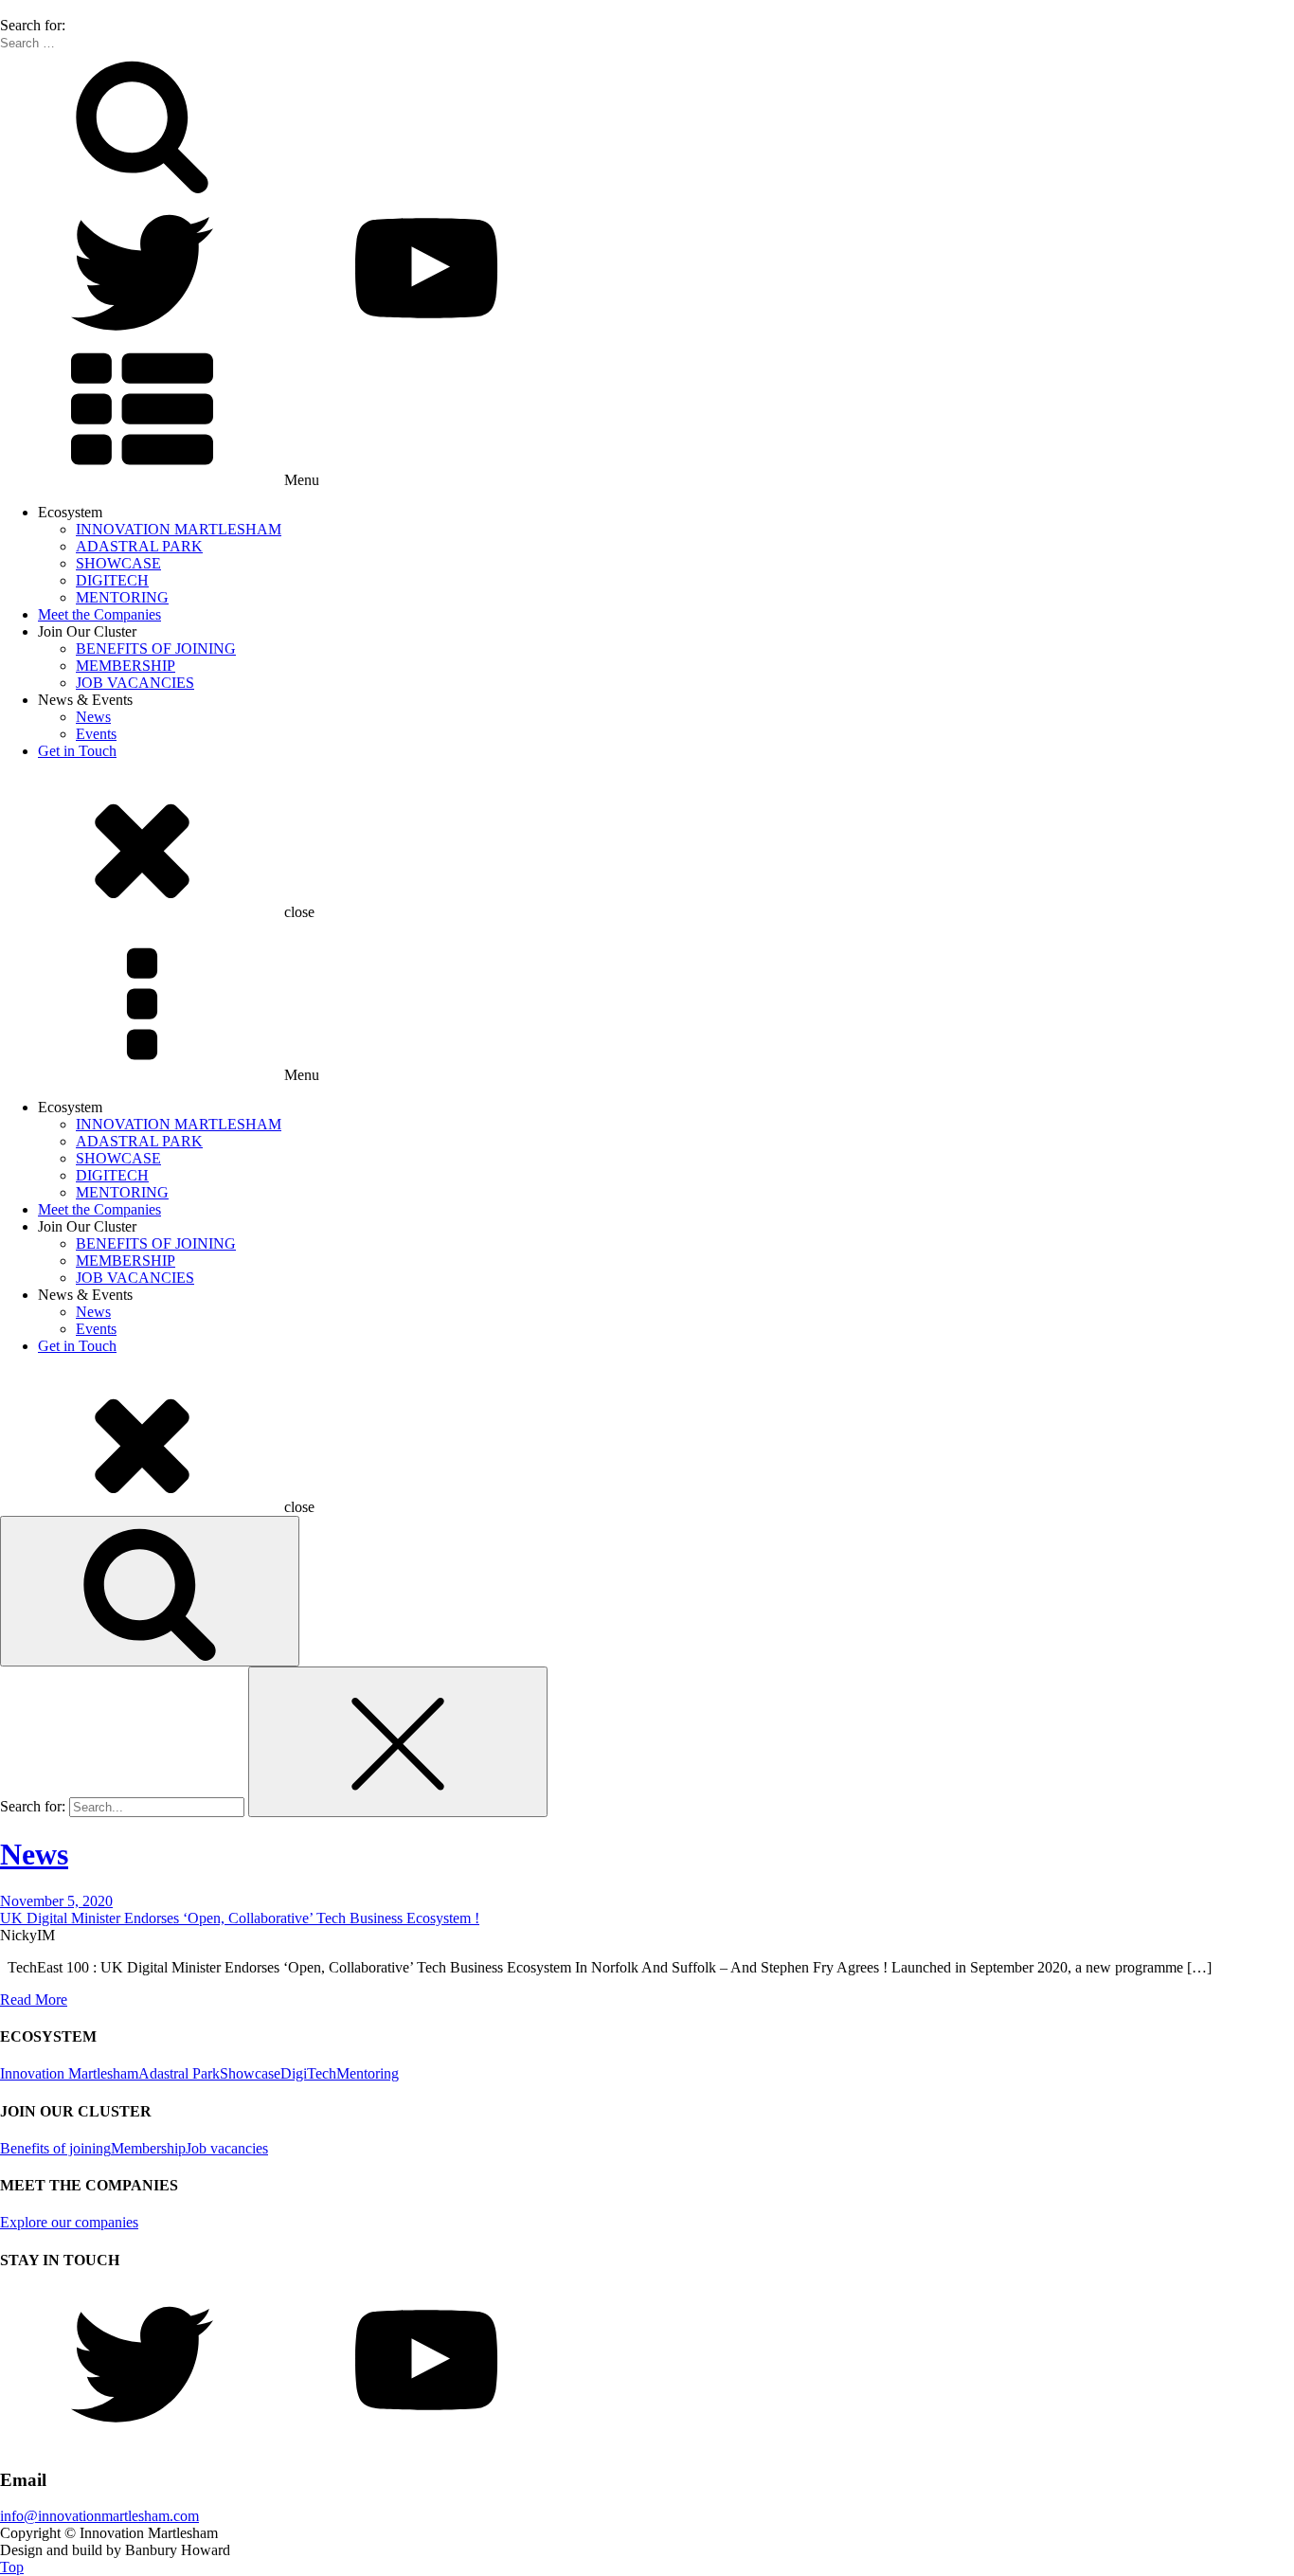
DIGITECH (112, 580)
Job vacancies (227, 2148)
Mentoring (368, 2073)
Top (12, 2567)
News (93, 717)
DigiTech (308, 2073)
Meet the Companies (99, 614)
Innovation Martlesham (69, 2073)
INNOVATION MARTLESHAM (179, 529)
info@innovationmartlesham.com (99, 2516)
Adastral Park (179, 2073)
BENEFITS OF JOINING (156, 649)
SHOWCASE (118, 563)
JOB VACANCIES (135, 683)
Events (96, 734)
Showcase (250, 2073)
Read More (34, 2000)
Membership (148, 2148)
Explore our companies (69, 2222)
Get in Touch (77, 751)
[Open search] (150, 1591)
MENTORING (122, 597)
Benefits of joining (55, 2148)
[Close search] (398, 1742)
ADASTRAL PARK (139, 546)
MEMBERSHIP (126, 666)
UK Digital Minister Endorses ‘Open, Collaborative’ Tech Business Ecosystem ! (240, 1918)
